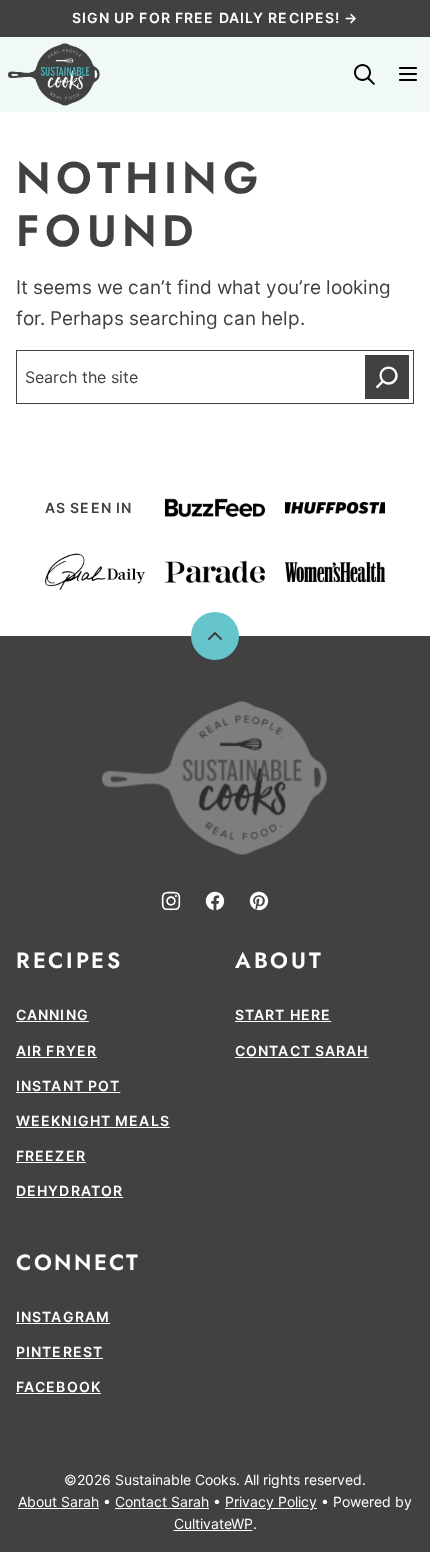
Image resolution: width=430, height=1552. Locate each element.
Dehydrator (69, 1190)
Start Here (283, 1014)
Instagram (63, 1316)
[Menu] (408, 74)
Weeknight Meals (93, 1120)
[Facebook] (215, 901)
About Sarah (58, 1501)
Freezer (51, 1155)
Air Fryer (56, 1050)
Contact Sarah (302, 1050)
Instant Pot (68, 1085)
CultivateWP (213, 1523)
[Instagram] (171, 901)
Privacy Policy (271, 1501)
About (279, 960)
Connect (78, 1262)
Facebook (58, 1386)
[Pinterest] (259, 901)
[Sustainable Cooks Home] (54, 74)
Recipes (69, 960)
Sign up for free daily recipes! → (215, 17)
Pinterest (59, 1351)
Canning (52, 1014)
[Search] (364, 74)
